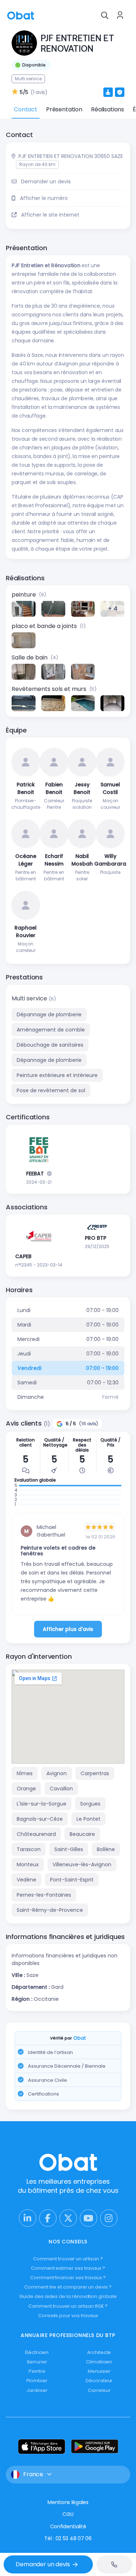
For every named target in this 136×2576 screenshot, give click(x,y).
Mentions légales (68, 2502)
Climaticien (99, 2362)
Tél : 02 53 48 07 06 (68, 2538)
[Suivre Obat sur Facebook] (48, 2218)
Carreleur (99, 2390)
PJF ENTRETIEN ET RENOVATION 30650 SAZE (71, 156)
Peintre (37, 2371)
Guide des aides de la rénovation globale (68, 2296)
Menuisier (99, 2371)
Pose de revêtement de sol (51, 1090)
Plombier (37, 2381)
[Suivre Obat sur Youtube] (88, 2218)
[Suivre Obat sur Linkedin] (28, 2218)
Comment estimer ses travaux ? (68, 2268)
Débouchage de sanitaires (50, 1045)
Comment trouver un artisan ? (68, 2259)
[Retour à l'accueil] (21, 15)
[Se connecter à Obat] (120, 15)
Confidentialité (68, 2526)
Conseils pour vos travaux (68, 2316)
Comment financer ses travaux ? (68, 2278)
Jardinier (37, 2390)
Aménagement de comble (51, 1030)
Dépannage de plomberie (49, 1014)
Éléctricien (37, 2352)
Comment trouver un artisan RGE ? (68, 2306)
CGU (68, 2514)
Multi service (30, 998)
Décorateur (99, 2381)
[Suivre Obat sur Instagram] (109, 2218)
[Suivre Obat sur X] (68, 2218)
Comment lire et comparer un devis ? (68, 2287)
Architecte (99, 2352)
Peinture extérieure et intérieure (57, 1075)
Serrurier (37, 2362)
